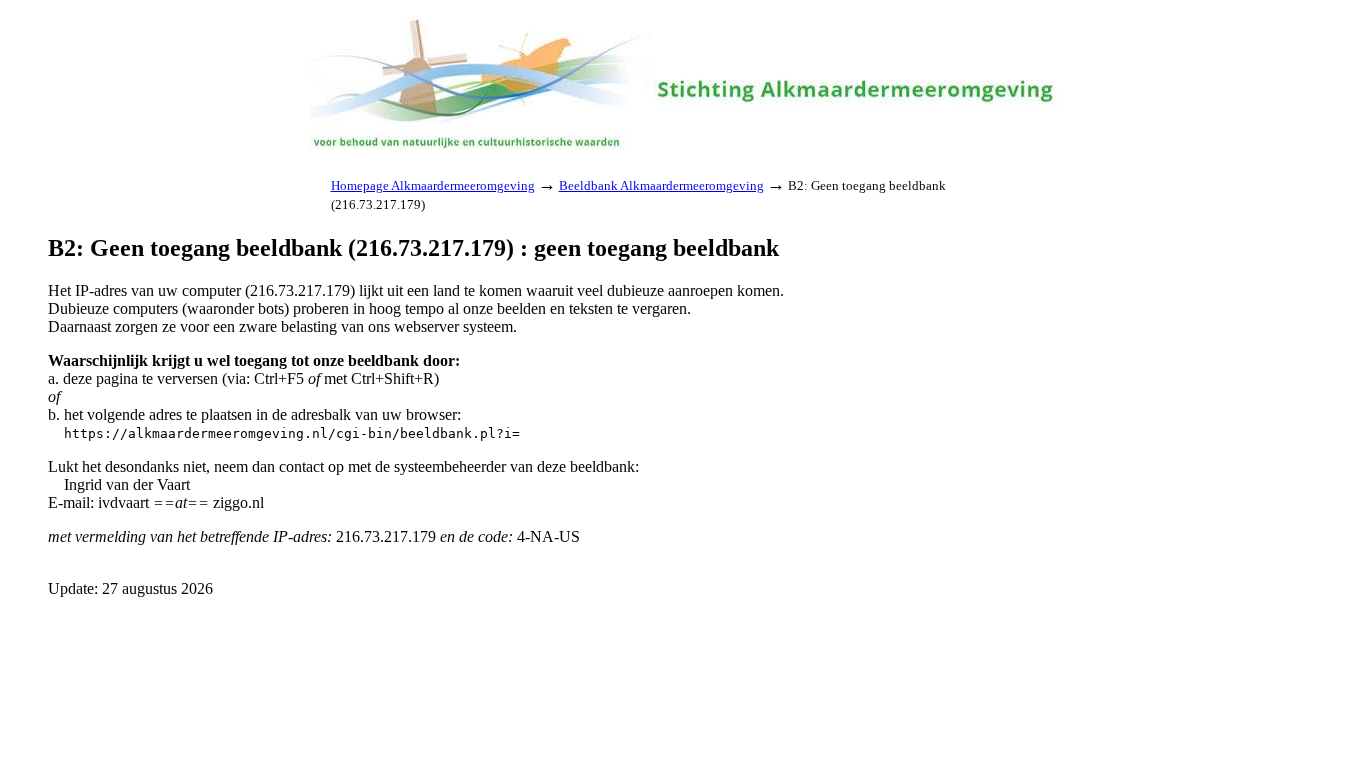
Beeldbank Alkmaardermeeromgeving (661, 185)
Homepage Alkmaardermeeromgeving (433, 185)
